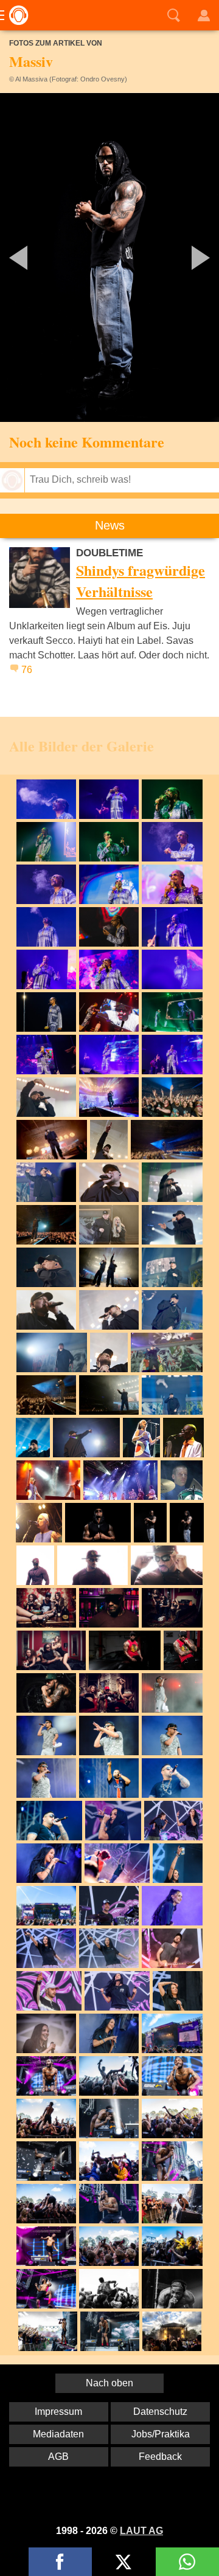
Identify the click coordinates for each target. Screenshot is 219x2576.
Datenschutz (160, 2412)
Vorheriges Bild (36, 257)
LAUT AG (141, 2531)
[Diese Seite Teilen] (60, 2562)
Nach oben (109, 2383)
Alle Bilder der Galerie (82, 746)
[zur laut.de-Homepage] (15, 15)
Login (204, 15)
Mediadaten (58, 2434)
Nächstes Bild (109, 257)
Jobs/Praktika (161, 2434)
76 (27, 670)
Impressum (58, 2412)
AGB (58, 2457)
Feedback (160, 2457)
